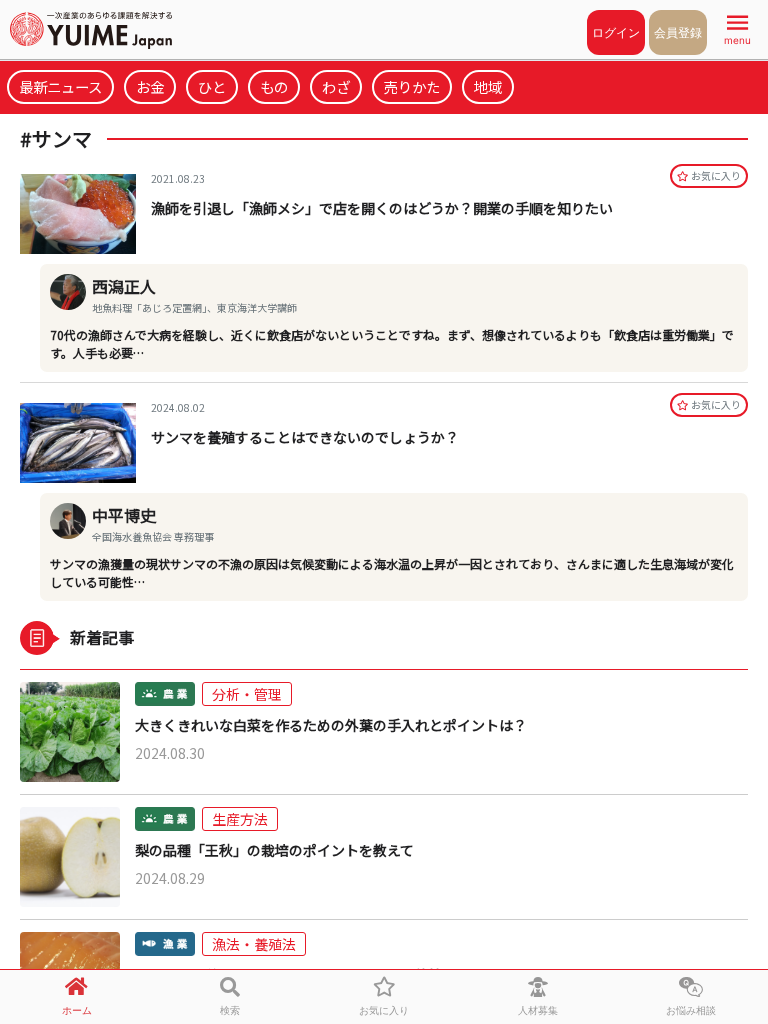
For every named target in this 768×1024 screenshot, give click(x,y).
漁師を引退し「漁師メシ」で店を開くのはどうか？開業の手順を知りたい (382, 208)
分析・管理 (247, 694)
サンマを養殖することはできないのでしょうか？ (305, 437)
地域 (488, 86)
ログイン (616, 32)
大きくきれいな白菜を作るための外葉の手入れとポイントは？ (331, 725)
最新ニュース (60, 86)
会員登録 (678, 32)
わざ (336, 86)
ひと (212, 86)
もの (274, 86)
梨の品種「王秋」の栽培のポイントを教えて (274, 850)
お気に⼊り (716, 175)
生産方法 (240, 819)
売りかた (412, 86)
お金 (150, 86)
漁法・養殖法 (254, 944)
